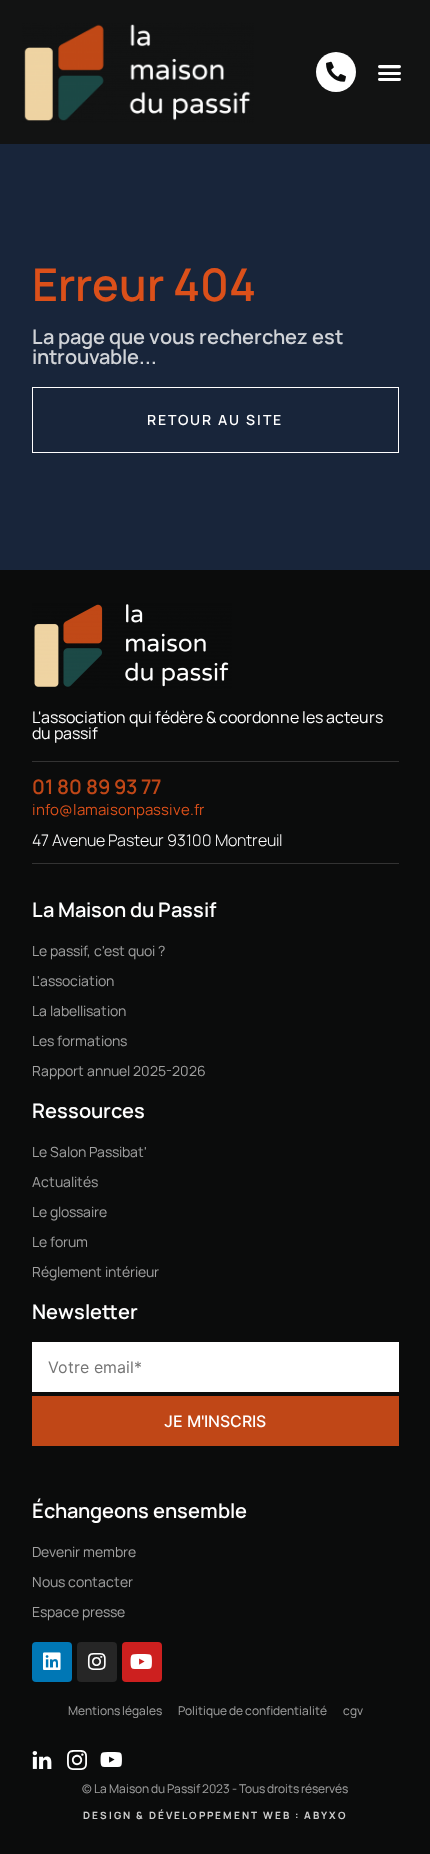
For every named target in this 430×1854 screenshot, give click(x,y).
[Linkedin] (52, 1662)
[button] (390, 72)
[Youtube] (142, 1662)
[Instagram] (97, 1662)
